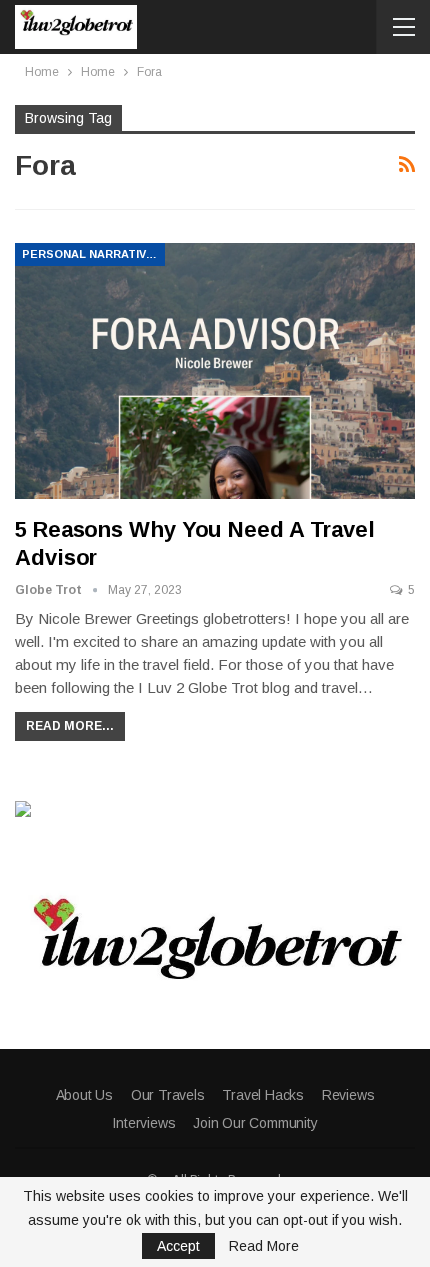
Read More (264, 1246)
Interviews (143, 1123)
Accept (178, 1246)
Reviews (348, 1095)
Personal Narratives (92, 254)
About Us (84, 1095)
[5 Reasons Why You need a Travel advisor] (215, 371)
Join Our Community (255, 1123)
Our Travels (168, 1095)
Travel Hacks (263, 1095)
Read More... (70, 726)
